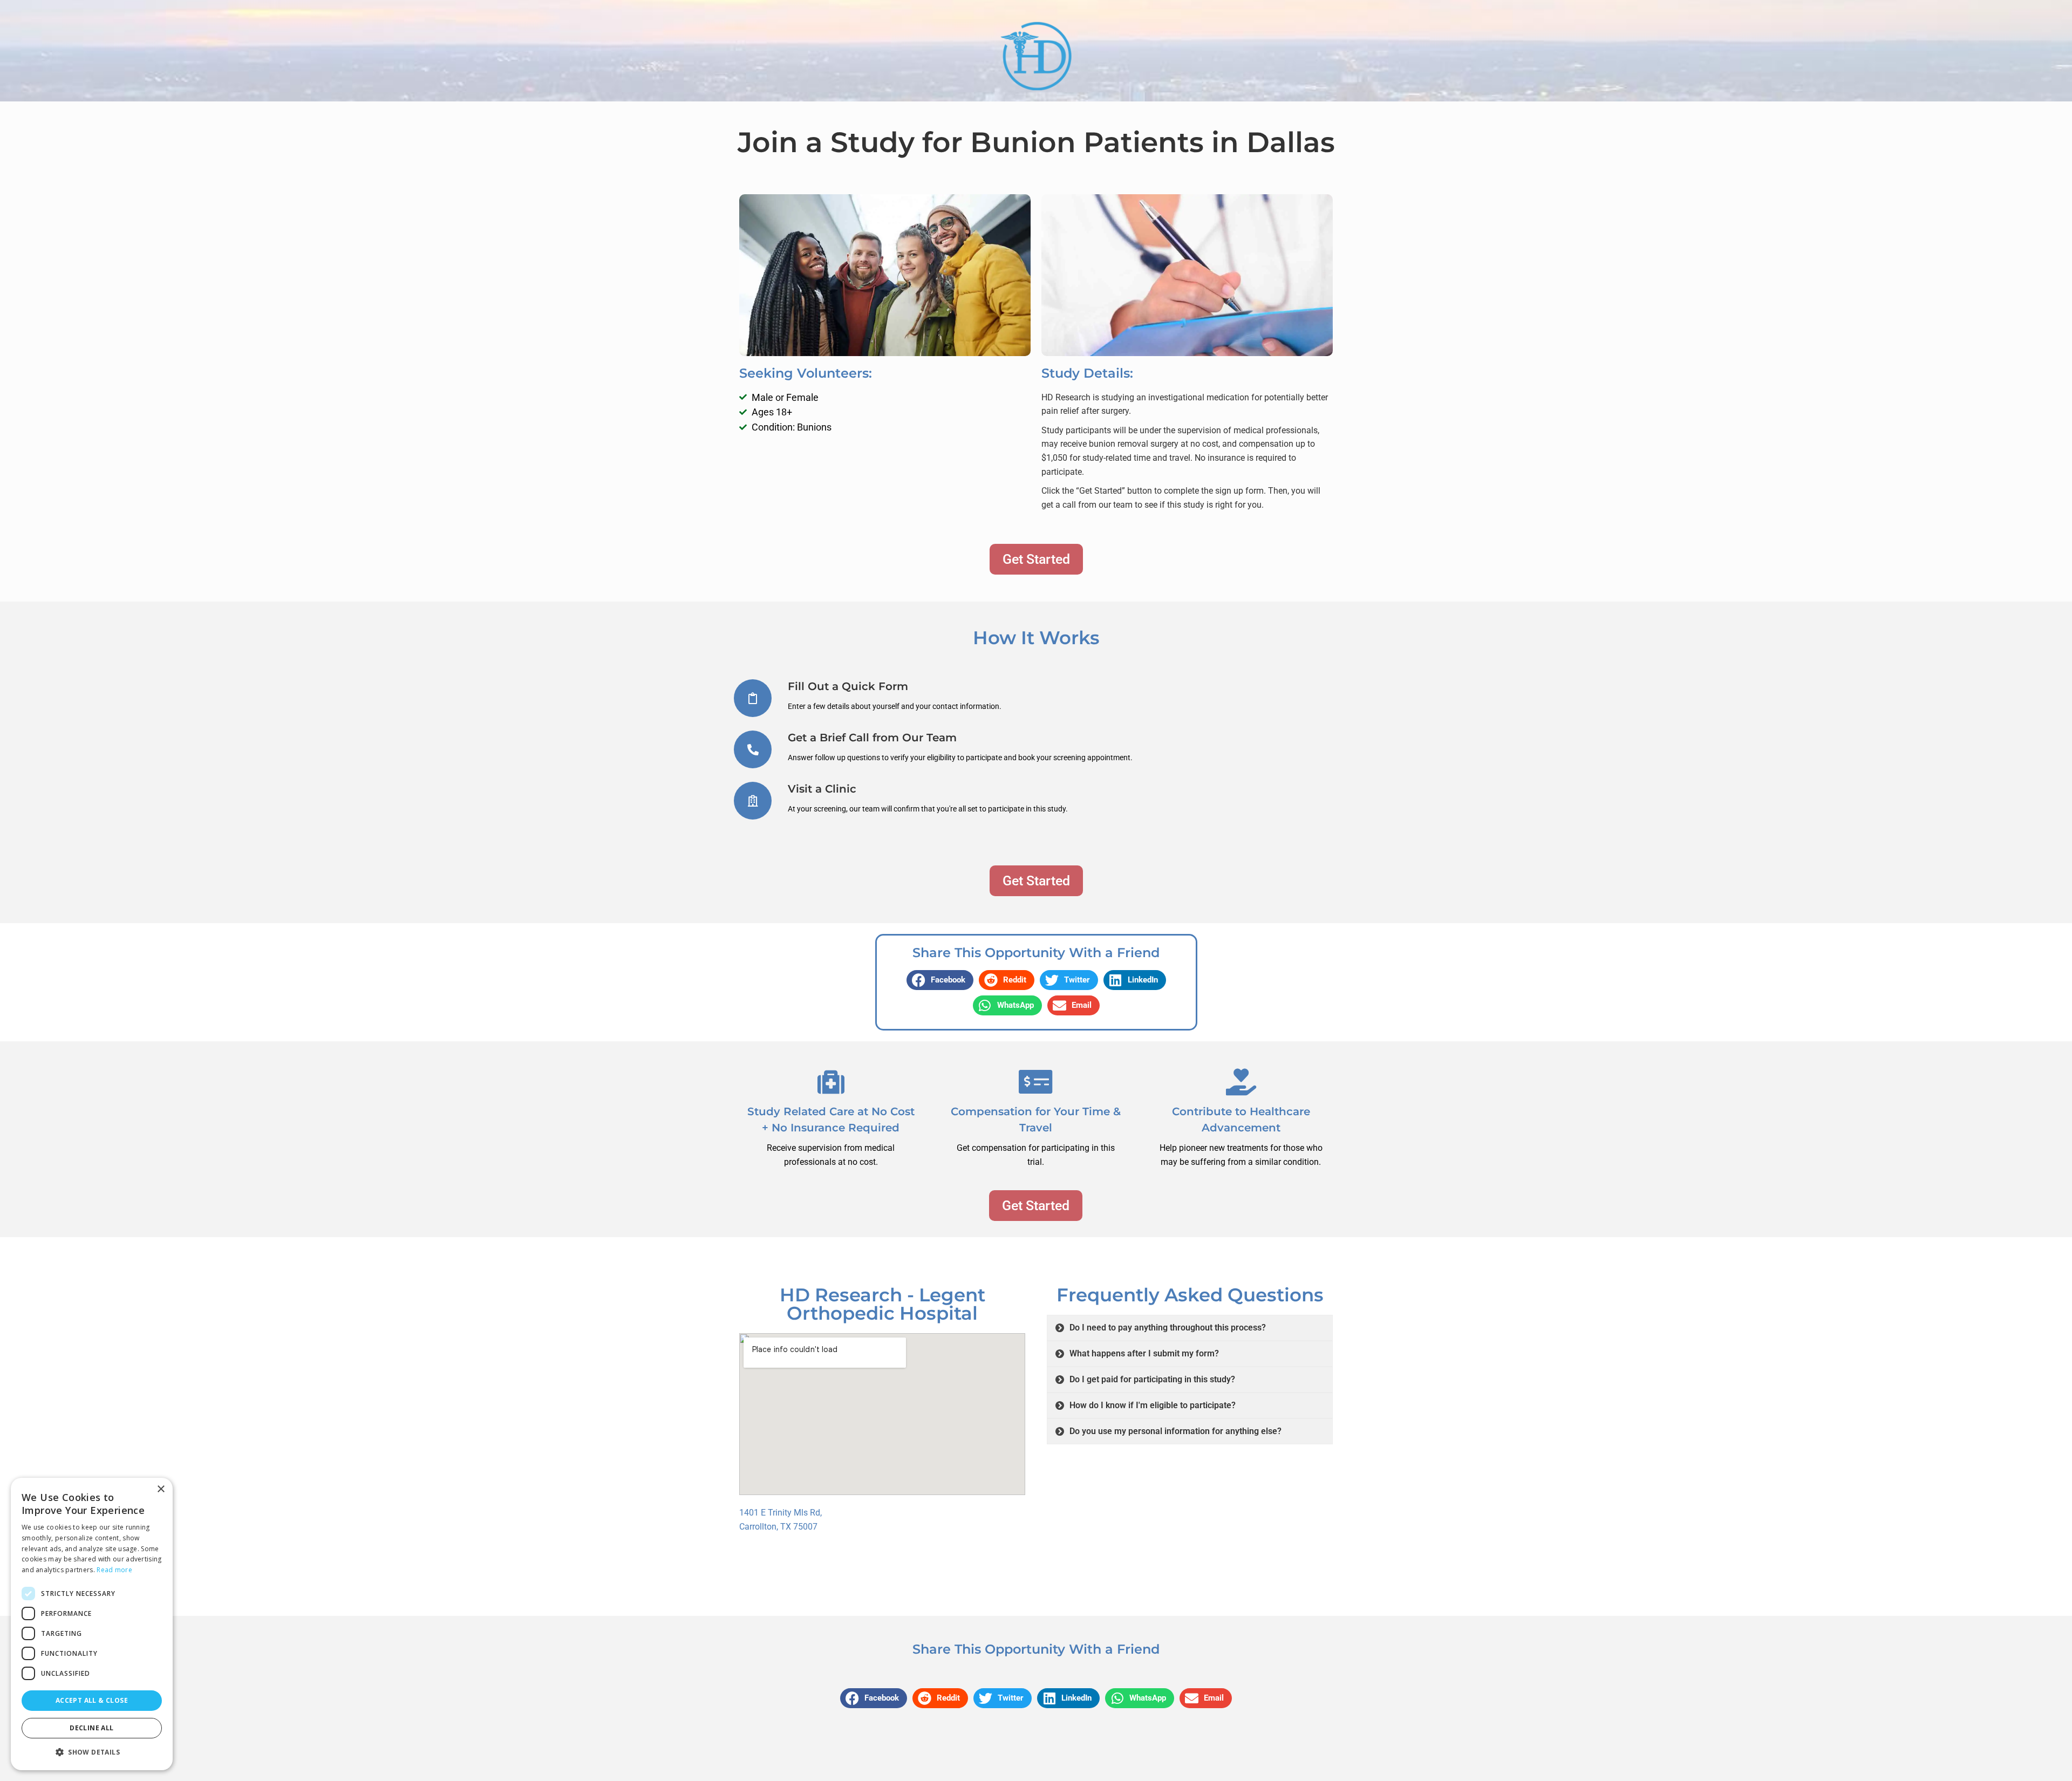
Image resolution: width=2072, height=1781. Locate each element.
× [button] (161, 1489)
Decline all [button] (91, 1728)
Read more (114, 1570)
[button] (940, 980)
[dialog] (92, 1624)
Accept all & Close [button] (92, 1700)
